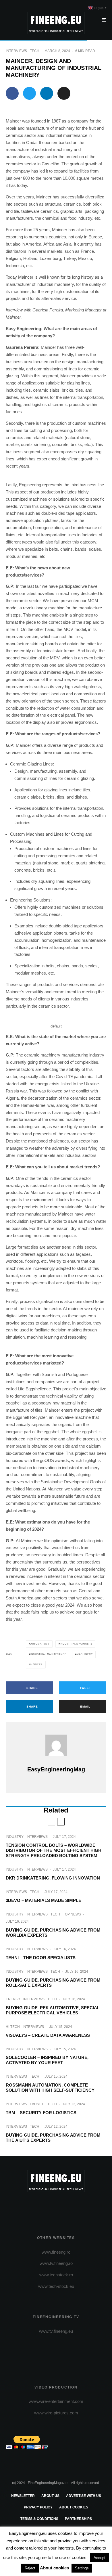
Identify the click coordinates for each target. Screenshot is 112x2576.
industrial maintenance (48, 1654)
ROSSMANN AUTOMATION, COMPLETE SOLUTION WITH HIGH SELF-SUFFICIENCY (50, 2088)
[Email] (64, 93)
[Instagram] (56, 2207)
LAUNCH (37, 2104)
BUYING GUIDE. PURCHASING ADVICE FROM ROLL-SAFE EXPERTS (53, 1983)
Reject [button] (30, 2568)
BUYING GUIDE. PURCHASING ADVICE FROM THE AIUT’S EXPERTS (53, 2138)
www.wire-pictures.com (56, 2413)
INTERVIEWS (16, 51)
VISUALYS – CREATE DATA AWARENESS (48, 2035)
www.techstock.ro (56, 2275)
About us (50, 2496)
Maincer (37, 1665)
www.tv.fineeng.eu (56, 2331)
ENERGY (13, 1999)
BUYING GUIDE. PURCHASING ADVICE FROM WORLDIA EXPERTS (53, 1933)
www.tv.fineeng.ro (56, 2263)
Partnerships (78, 2519)
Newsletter (23, 2496)
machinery (85, 1654)
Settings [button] (82, 2568)
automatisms (40, 1644)
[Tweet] (29, 93)
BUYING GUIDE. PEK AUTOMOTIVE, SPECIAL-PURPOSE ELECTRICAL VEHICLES (53, 2010)
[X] (45, 2207)
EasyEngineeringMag (56, 1769)
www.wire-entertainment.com (56, 2401)
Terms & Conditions (39, 2519)
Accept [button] (100, 2558)
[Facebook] (34, 2207)
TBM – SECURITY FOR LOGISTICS (41, 2113)
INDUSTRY (15, 1837)
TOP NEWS (72, 1914)
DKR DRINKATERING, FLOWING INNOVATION (53, 1878)
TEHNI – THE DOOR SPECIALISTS (41, 1958)
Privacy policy (38, 2507)
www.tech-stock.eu (56, 2286)
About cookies (74, 2507)
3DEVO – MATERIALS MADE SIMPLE (44, 1900)
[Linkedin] (79, 2207)
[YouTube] (67, 2207)
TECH (35, 51)
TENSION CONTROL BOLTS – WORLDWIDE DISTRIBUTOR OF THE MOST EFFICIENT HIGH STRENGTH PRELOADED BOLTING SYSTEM (54, 1850)
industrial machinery (76, 1644)
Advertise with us (84, 2496)
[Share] (12, 93)
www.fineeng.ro (56, 2252)
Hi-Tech (13, 2027)
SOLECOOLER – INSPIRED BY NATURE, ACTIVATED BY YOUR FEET (47, 2060)
